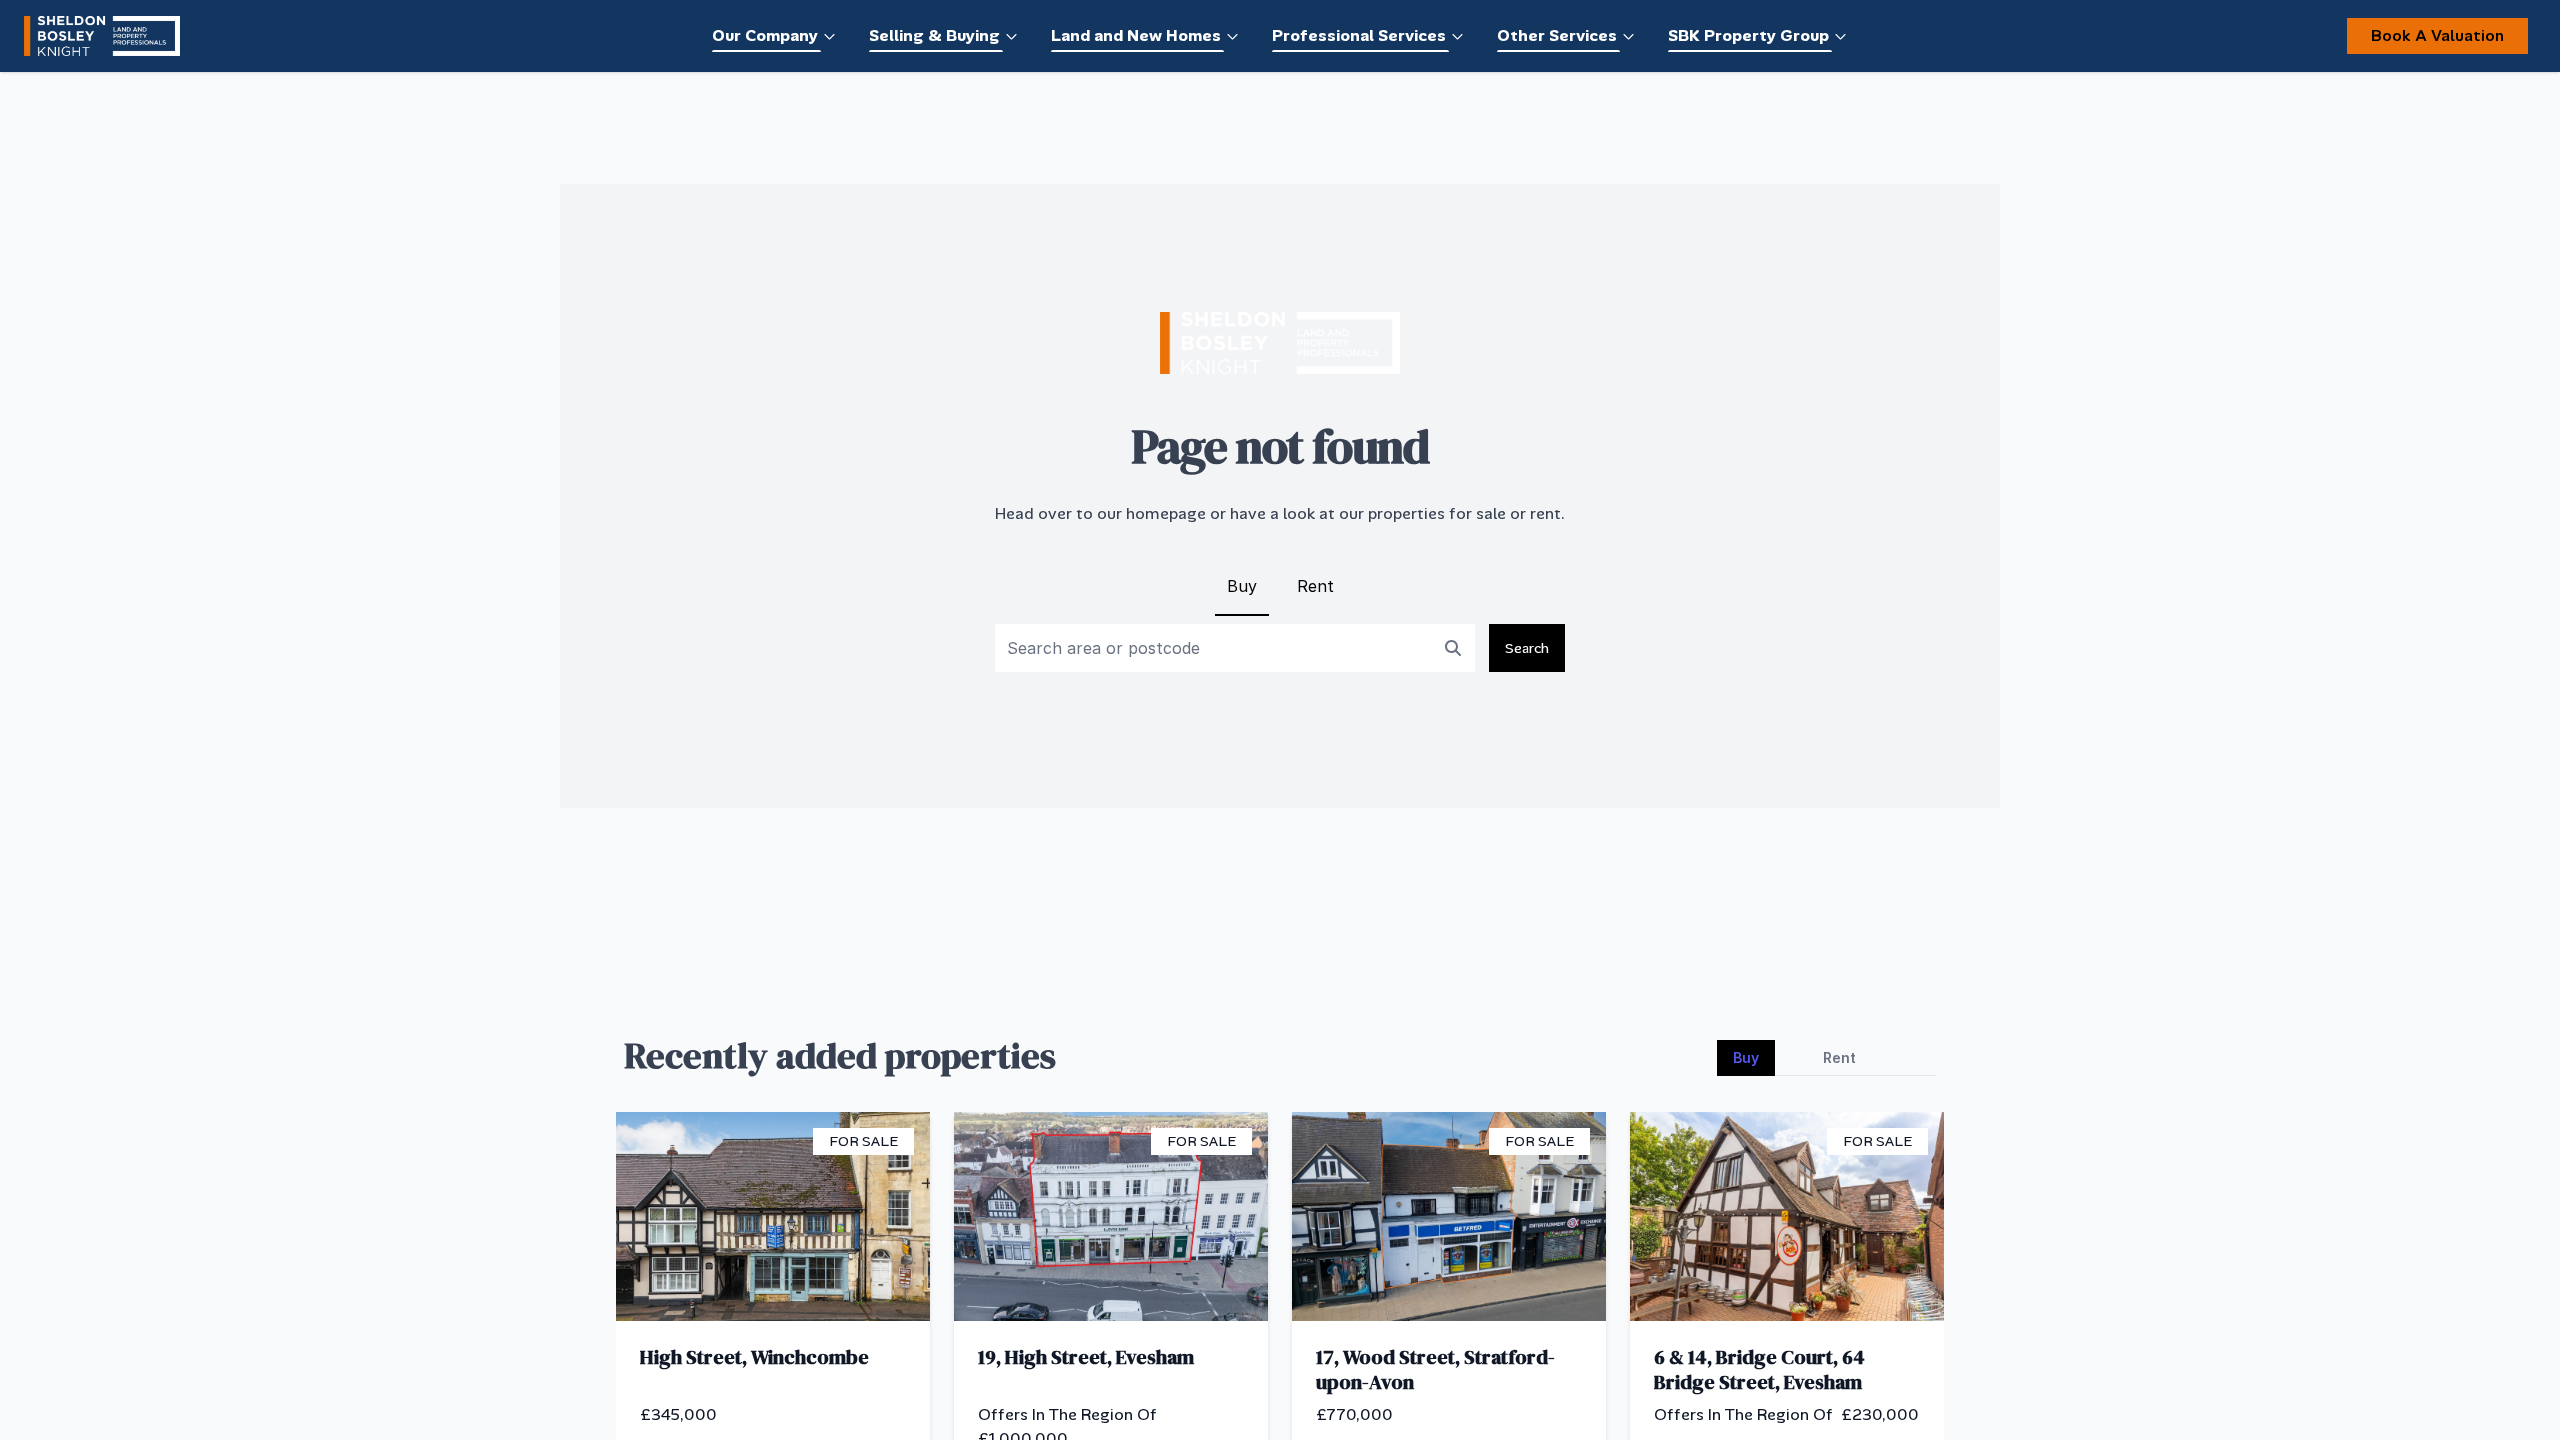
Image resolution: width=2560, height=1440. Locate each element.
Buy (1242, 586)
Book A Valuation (2437, 35)
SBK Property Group (1748, 35)
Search (1527, 648)
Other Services (1557, 35)
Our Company (765, 35)
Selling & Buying (934, 35)
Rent (1315, 586)
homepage (1166, 513)
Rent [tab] (1839, 1057)
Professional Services (1359, 35)
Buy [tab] (1746, 1057)
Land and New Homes (1136, 35)
